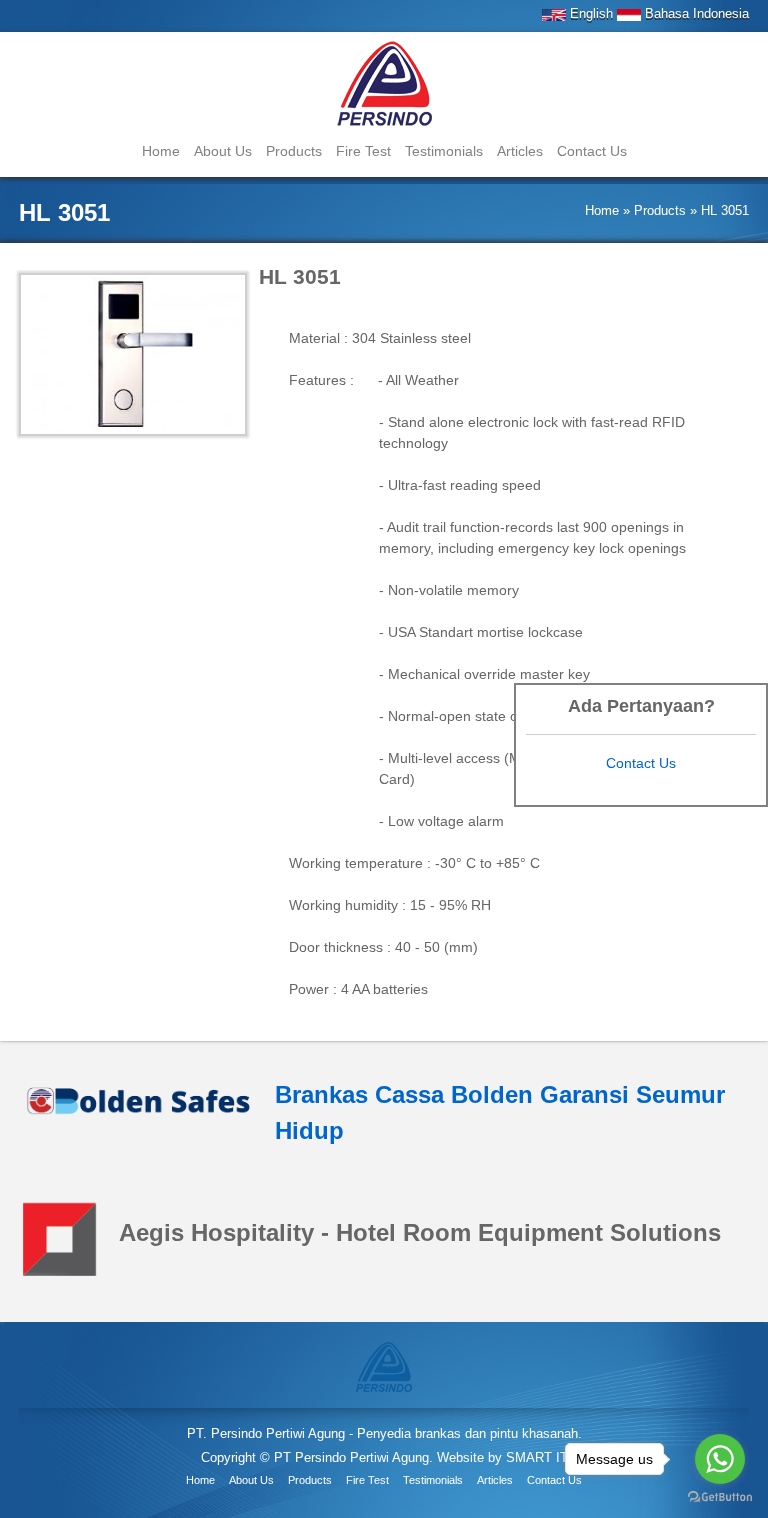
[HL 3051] (384, 1365)
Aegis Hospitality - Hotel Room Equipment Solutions (420, 1232)
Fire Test (363, 151)
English (589, 13)
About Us (223, 151)
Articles (520, 151)
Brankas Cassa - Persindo (384, 86)
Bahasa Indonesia (695, 13)
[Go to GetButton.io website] (720, 1497)
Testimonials (444, 151)
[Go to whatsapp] (720, 1459)
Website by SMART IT (502, 1457)
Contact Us (592, 151)
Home (161, 151)
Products (294, 151)
